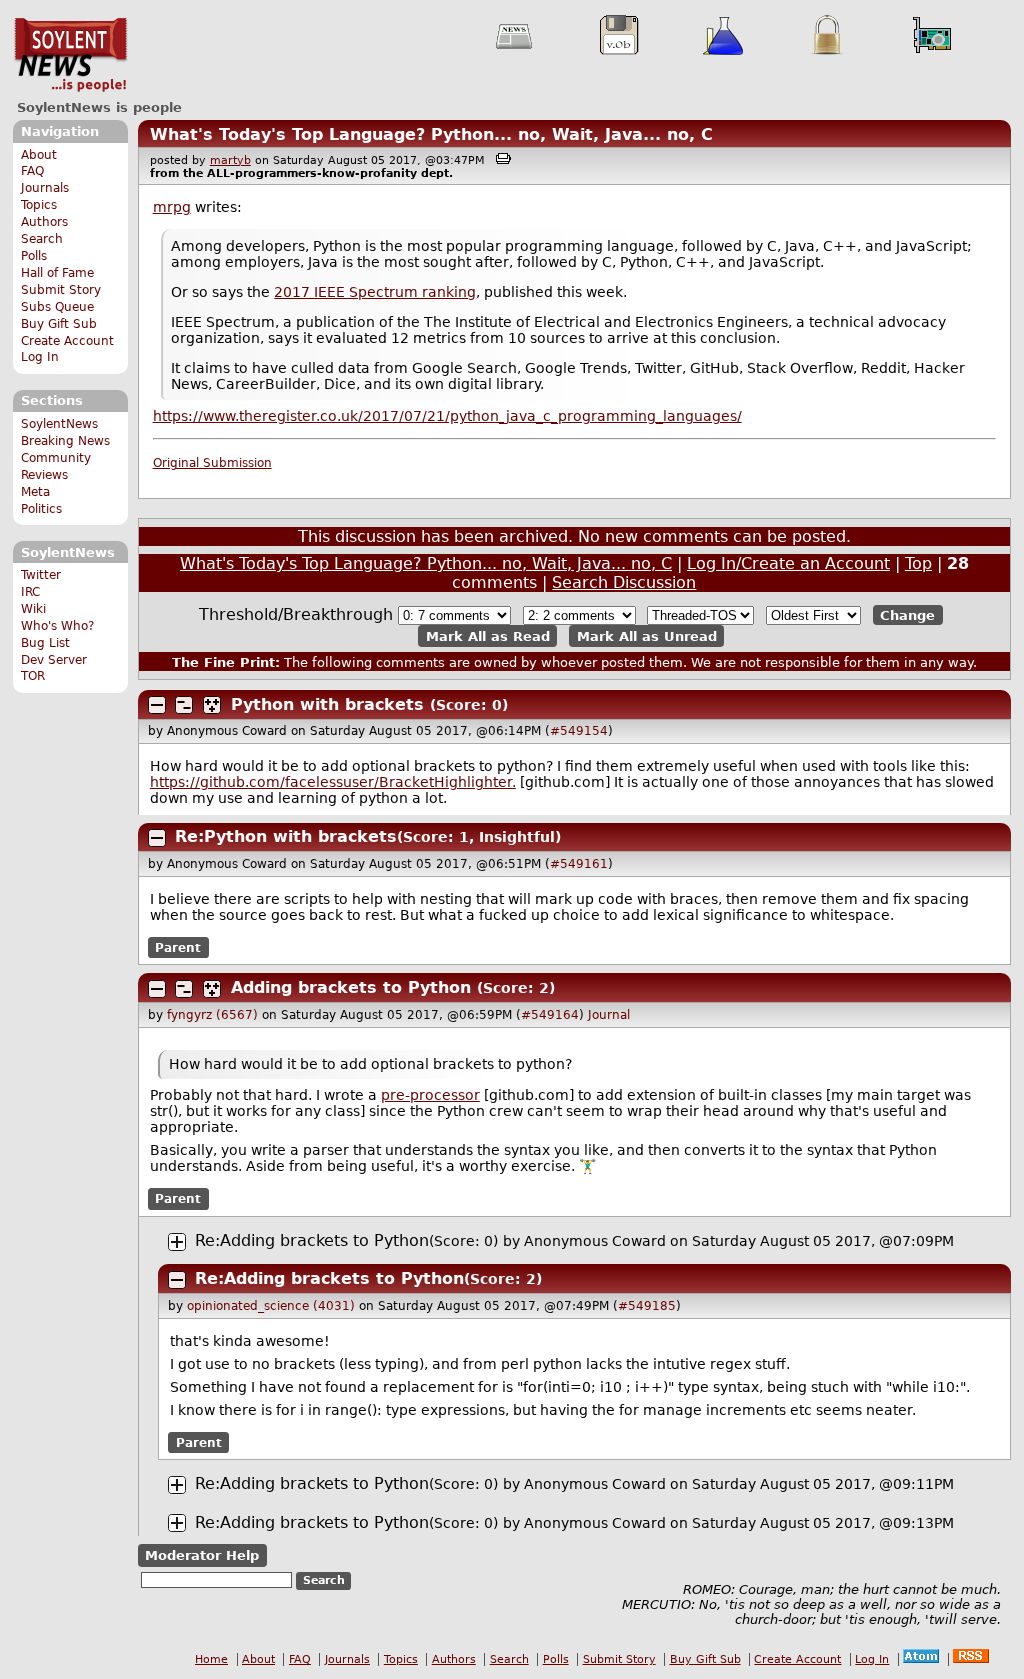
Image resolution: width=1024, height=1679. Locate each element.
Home (211, 1659)
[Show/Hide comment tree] (184, 705)
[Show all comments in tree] (212, 705)
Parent (178, 948)
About (39, 155)
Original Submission (212, 463)
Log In (40, 357)
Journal (609, 1015)
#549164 (550, 1015)
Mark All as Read (488, 635)
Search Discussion (624, 582)
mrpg (172, 207)
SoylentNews (70, 55)
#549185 (647, 1306)
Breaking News (65, 441)
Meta (35, 492)
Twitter (41, 575)
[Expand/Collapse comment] (157, 705)
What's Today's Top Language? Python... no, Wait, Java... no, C (431, 134)
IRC (30, 592)
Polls (34, 256)
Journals (45, 188)
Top (918, 563)
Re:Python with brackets (286, 836)
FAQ (32, 171)
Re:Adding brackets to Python (312, 1240)
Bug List (45, 643)
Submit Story (61, 290)
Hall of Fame (57, 273)
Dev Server (54, 660)
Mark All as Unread (647, 635)
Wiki (33, 609)
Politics (41, 509)
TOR (33, 676)
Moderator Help (202, 1555)
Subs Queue (57, 307)
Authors (44, 222)
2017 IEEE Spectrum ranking (375, 292)
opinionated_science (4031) (271, 1306)
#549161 (579, 864)
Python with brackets (327, 704)
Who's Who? (57, 626)
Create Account (67, 341)
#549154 (579, 731)
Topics (39, 205)
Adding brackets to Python (351, 987)
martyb (230, 160)
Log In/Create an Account (788, 563)
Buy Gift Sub (59, 324)
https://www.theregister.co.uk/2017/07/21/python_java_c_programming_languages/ (447, 416)
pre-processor (430, 1095)
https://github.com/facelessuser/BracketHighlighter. (333, 782)
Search (42, 239)
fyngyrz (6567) (212, 1015)
